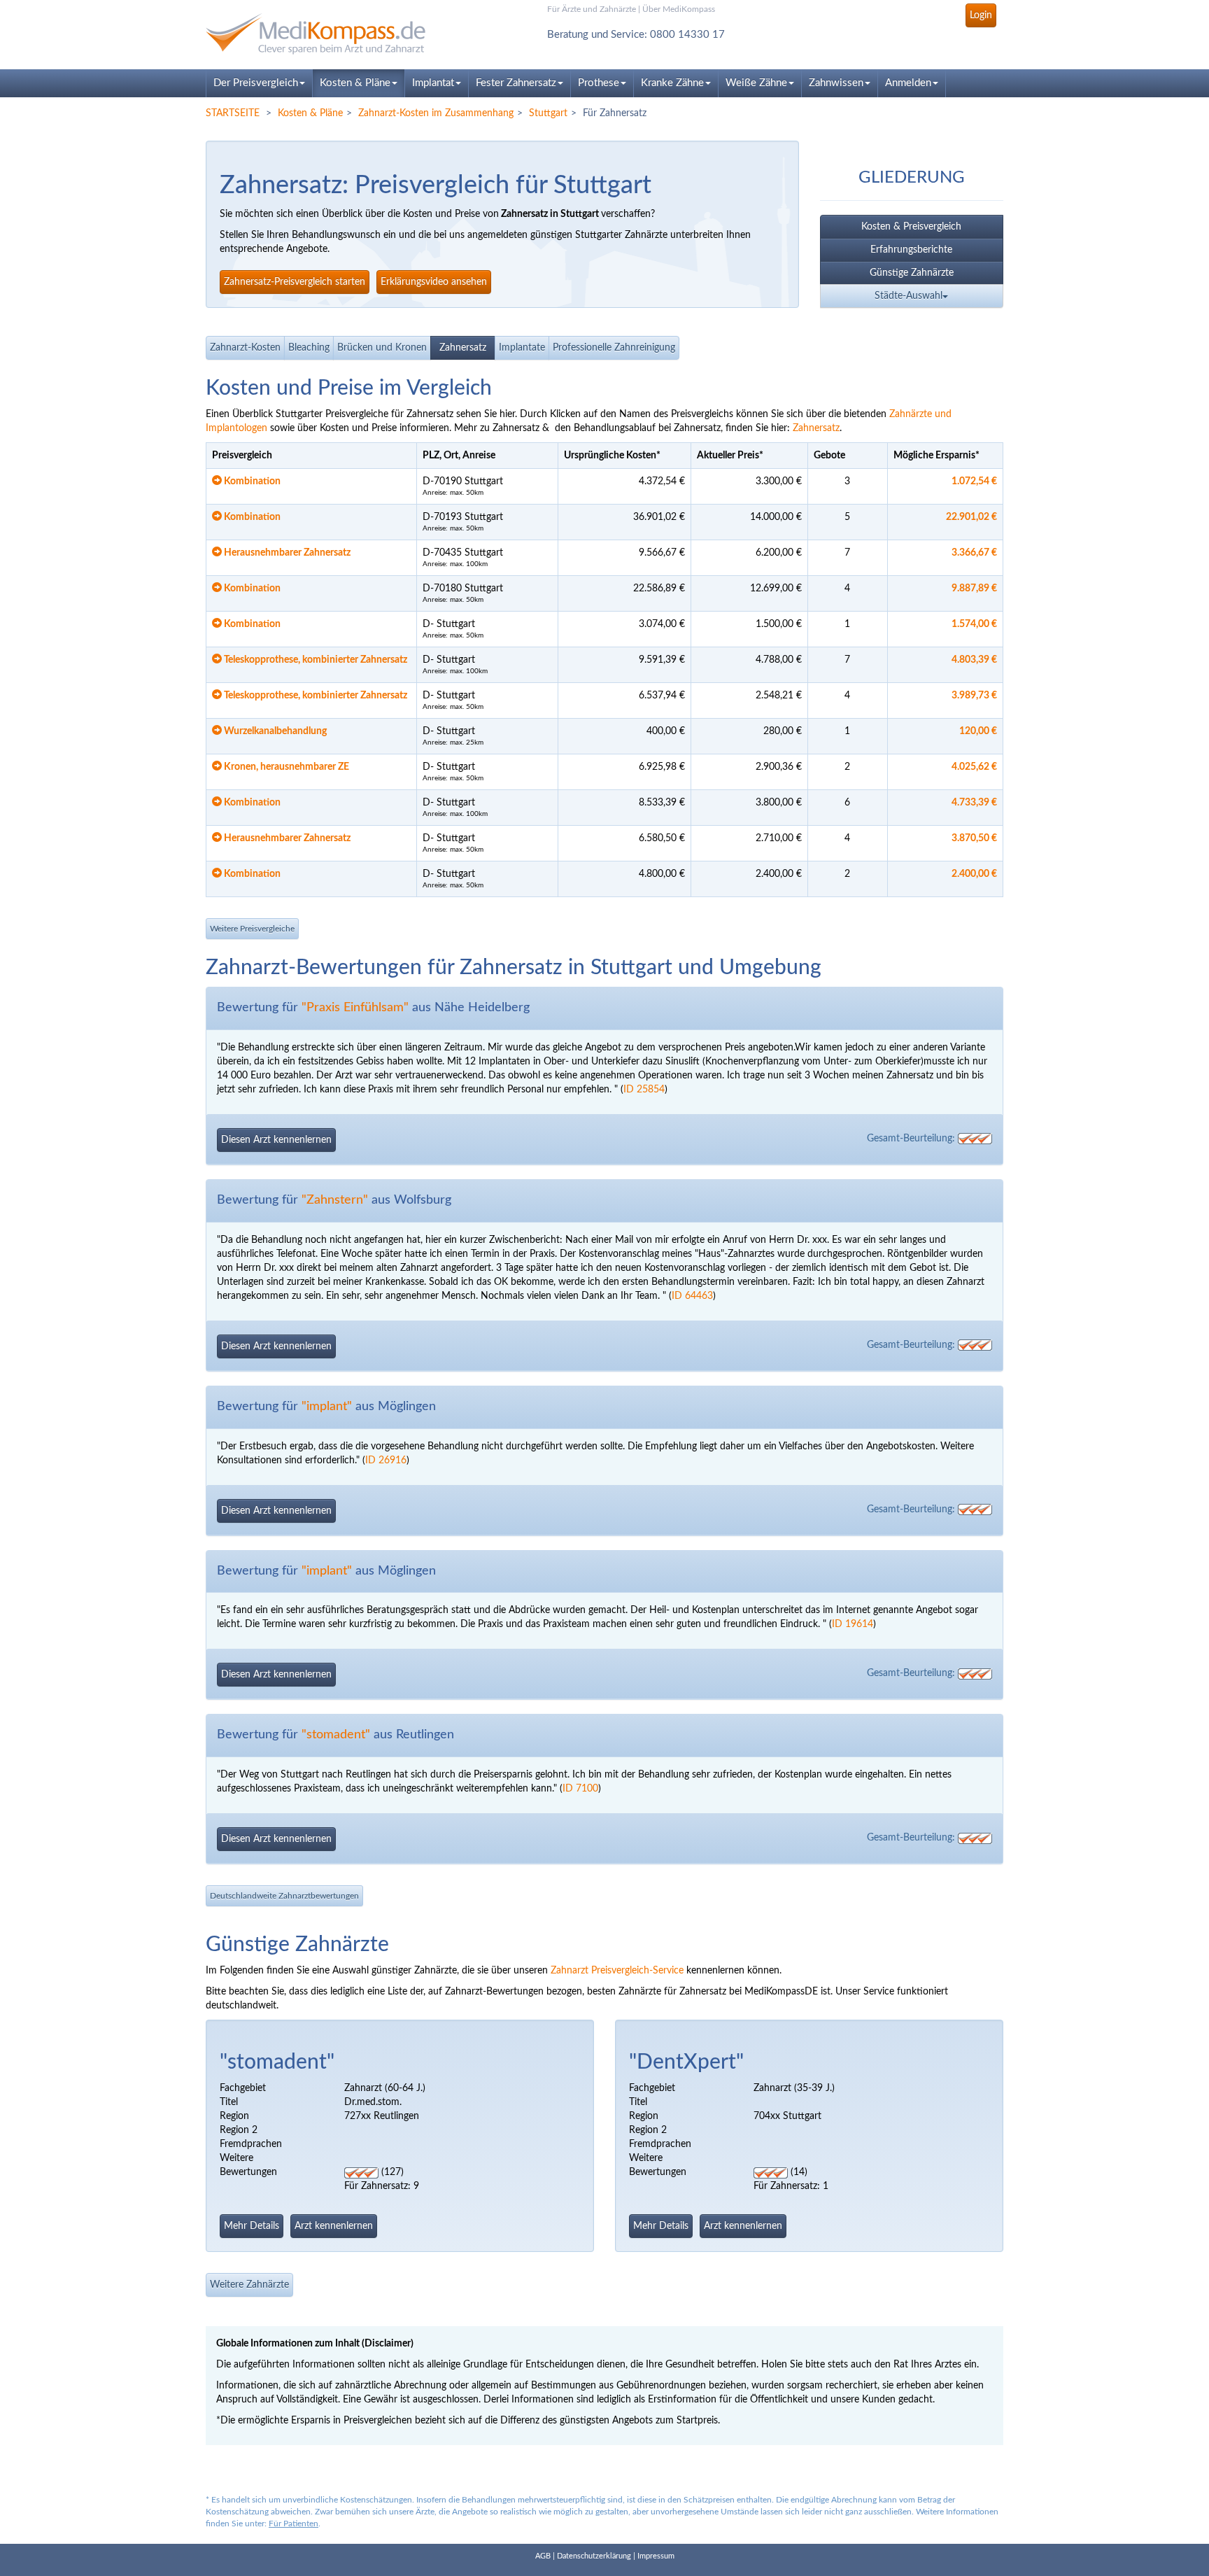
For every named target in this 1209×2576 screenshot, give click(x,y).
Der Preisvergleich (256, 83)
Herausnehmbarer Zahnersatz (286, 553)
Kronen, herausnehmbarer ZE (285, 767)
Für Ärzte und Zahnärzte (592, 9)
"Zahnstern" (335, 1200)
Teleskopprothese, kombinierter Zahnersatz (314, 660)
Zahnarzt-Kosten (245, 348)
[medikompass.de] (332, 34)
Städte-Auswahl (908, 296)
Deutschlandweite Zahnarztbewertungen (284, 1896)
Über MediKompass (679, 9)
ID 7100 (580, 1789)
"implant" (327, 1407)
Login (981, 15)
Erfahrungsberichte (911, 250)
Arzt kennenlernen (334, 2226)
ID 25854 (644, 1090)
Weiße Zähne (756, 83)
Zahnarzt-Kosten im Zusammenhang (436, 113)
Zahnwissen (836, 83)
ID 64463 (692, 1296)
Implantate (522, 348)
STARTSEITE (233, 113)
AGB (543, 2556)
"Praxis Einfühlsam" (355, 1008)
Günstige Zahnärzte (912, 273)
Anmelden (908, 83)
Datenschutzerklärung (594, 2556)
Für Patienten (294, 2524)
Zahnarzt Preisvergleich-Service (617, 1971)
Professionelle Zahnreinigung (614, 348)
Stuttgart (548, 113)
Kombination (251, 481)
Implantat (433, 83)
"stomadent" (336, 1735)
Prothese (599, 83)
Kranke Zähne (672, 83)
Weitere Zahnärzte (249, 2285)
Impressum (656, 2556)
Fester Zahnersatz (516, 83)
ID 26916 (386, 1461)
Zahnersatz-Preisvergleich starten (295, 282)
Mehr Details (252, 2226)
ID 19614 (853, 1624)
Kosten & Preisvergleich (911, 227)
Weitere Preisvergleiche (252, 929)
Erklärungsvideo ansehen (434, 282)
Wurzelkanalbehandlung (274, 731)
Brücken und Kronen (382, 348)
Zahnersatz (463, 348)
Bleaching (309, 348)
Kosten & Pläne (355, 83)
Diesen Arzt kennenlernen (276, 1140)
